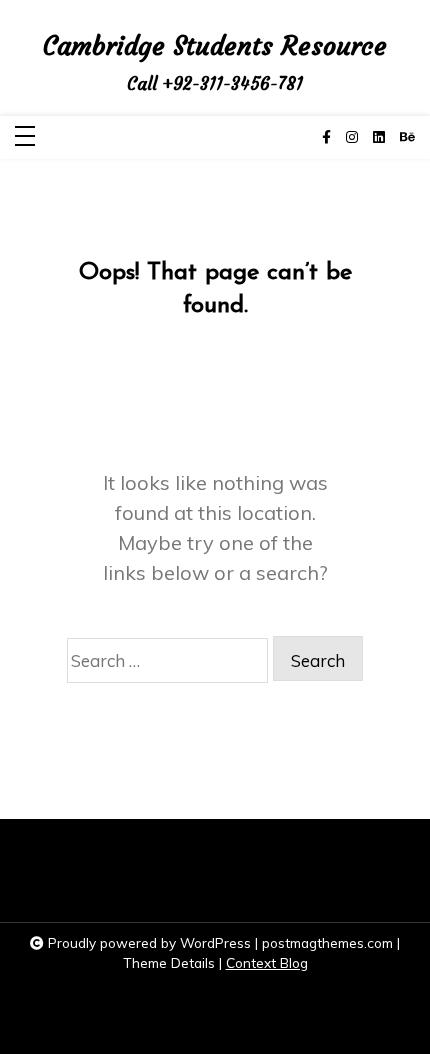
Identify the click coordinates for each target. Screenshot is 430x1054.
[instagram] (352, 137)
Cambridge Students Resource (215, 46)
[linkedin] (379, 137)
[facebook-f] (326, 137)
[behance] (407, 137)
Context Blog (267, 962)
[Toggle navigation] (25, 137)
